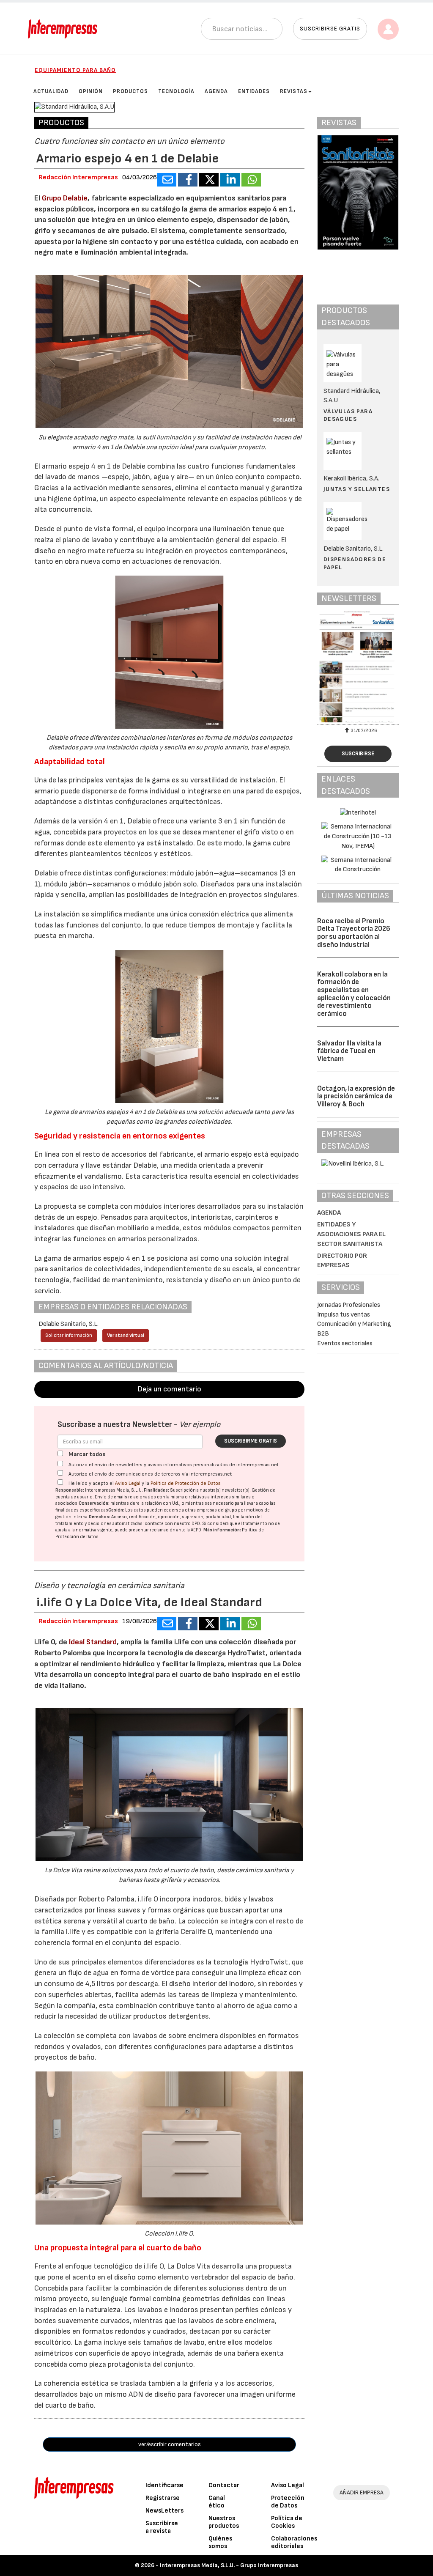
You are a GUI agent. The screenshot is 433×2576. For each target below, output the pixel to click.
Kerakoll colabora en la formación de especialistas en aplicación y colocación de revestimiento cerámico (354, 994)
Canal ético (217, 2502)
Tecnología (176, 91)
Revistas (294, 91)
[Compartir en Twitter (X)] (209, 180)
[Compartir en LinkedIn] (230, 180)
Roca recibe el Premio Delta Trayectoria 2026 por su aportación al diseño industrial (354, 933)
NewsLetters (164, 2511)
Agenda (216, 91)
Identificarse (164, 2485)
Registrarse (163, 2498)
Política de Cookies (287, 2522)
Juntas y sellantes (357, 489)
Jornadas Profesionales (349, 1305)
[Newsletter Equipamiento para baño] (358, 667)
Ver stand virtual (126, 1335)
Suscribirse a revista (162, 2527)
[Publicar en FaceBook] (188, 180)
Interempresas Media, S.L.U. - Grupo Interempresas (229, 2565)
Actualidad (51, 91)
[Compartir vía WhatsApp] (251, 180)
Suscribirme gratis (251, 1441)
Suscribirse (358, 754)
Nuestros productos (224, 2522)
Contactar (224, 2485)
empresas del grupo (217, 1510)
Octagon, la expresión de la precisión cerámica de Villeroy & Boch (356, 1096)
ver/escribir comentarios (170, 2444)
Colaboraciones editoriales (294, 2542)
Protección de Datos (288, 2502)
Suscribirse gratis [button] (330, 29)
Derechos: (100, 1517)
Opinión (91, 91)
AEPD (196, 1530)
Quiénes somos (220, 2542)
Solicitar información (69, 1335)
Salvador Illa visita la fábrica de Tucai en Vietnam (349, 1051)
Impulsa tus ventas (344, 1315)
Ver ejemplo (200, 1425)
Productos (130, 91)
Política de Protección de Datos (186, 1483)
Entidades (254, 91)
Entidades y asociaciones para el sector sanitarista (351, 1234)
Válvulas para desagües (348, 415)
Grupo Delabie (65, 198)
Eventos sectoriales (345, 1343)
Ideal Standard (93, 1642)
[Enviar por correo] (167, 180)
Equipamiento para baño (75, 70)
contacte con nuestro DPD (172, 1524)
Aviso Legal (128, 1483)
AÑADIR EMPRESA (362, 2492)
